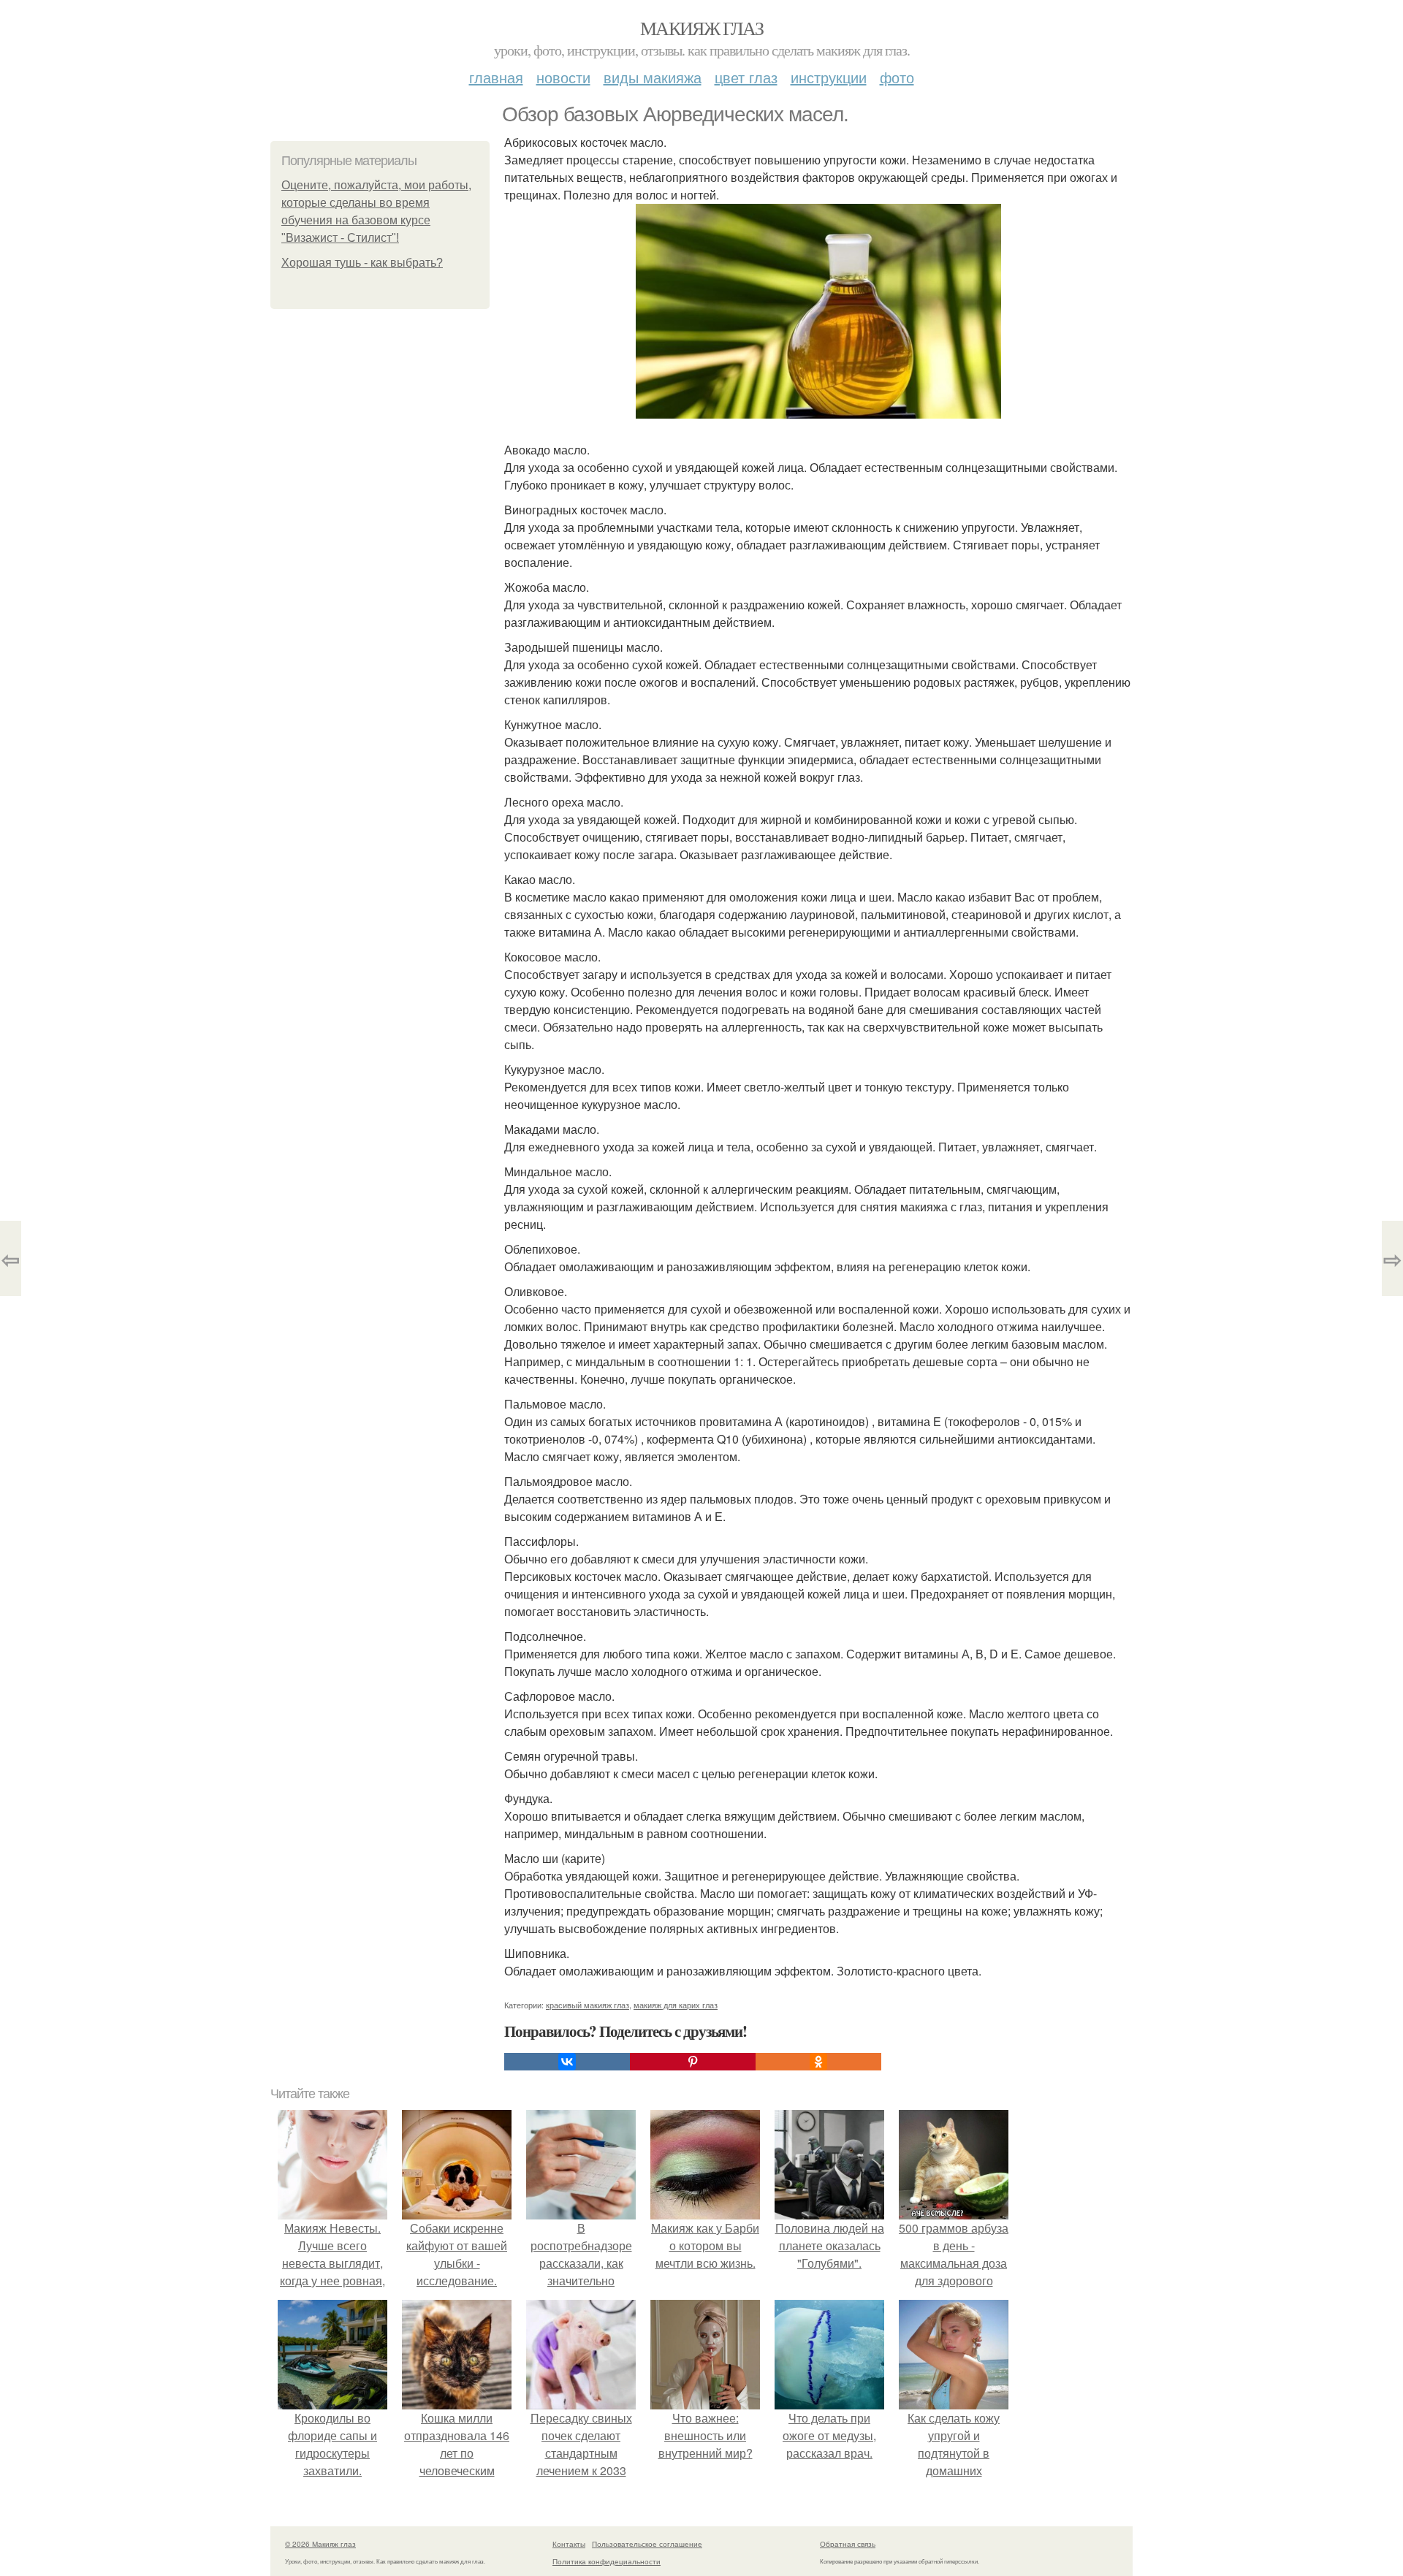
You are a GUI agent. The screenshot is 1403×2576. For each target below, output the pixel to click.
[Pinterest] (693, 2062)
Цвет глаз (746, 77)
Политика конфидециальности (607, 2561)
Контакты (569, 2544)
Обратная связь (848, 2544)
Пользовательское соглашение (647, 2544)
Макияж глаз (701, 28)
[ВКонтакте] (567, 2062)
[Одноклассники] (818, 2062)
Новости (563, 77)
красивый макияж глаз (588, 2005)
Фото (897, 77)
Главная (496, 77)
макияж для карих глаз (676, 2005)
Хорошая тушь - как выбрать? (362, 263)
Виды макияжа (653, 77)
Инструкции (829, 77)
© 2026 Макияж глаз (320, 2544)
